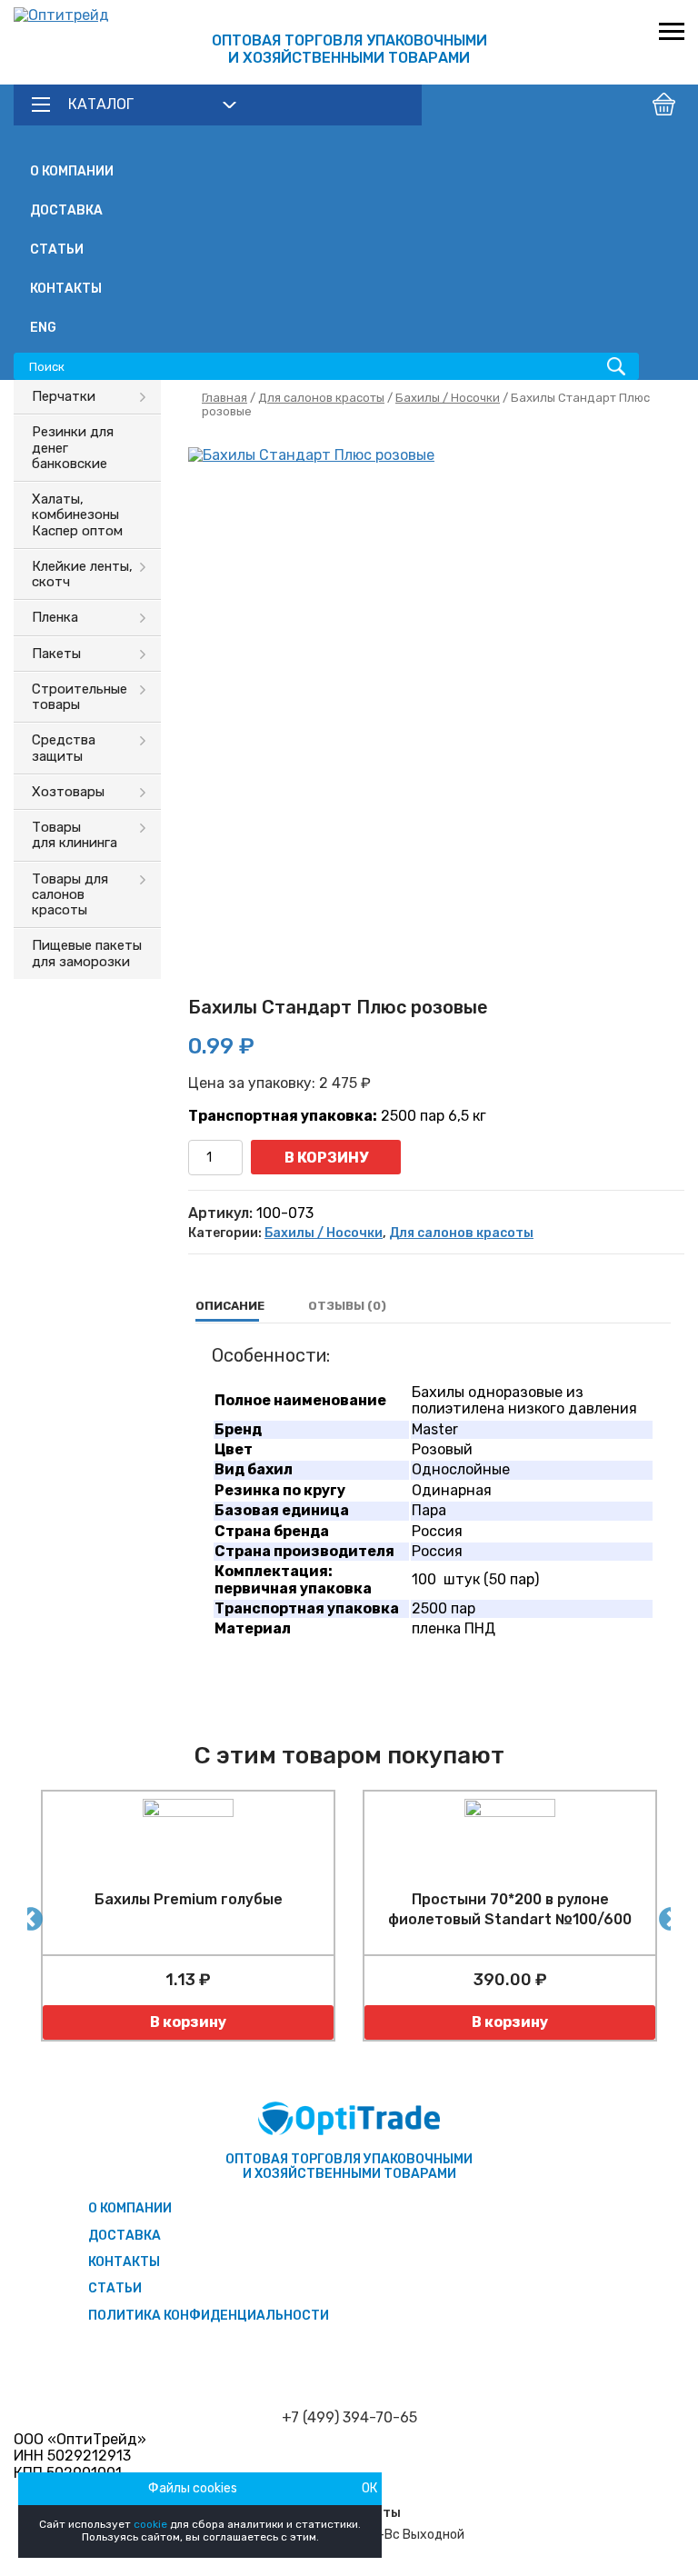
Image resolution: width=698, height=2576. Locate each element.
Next (666, 1915)
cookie (150, 2524)
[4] (436, 695)
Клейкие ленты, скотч (82, 574)
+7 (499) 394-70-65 (349, 2418)
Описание (230, 1306)
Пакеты (56, 654)
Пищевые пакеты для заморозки (87, 953)
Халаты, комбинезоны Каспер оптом (77, 515)
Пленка (55, 617)
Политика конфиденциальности (209, 2316)
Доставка (66, 210)
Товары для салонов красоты (70, 895)
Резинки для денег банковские (73, 448)
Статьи (57, 250)
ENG (43, 328)
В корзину (326, 1158)
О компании (72, 171)
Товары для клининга (75, 835)
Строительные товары (80, 697)
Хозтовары (68, 792)
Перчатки (64, 396)
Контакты (66, 289)
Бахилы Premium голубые (189, 1899)
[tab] (230, 1306)
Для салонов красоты (321, 398)
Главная (224, 398)
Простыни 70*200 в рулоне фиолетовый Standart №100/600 (510, 1909)
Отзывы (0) (347, 1306)
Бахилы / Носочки (448, 398)
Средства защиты (64, 748)
